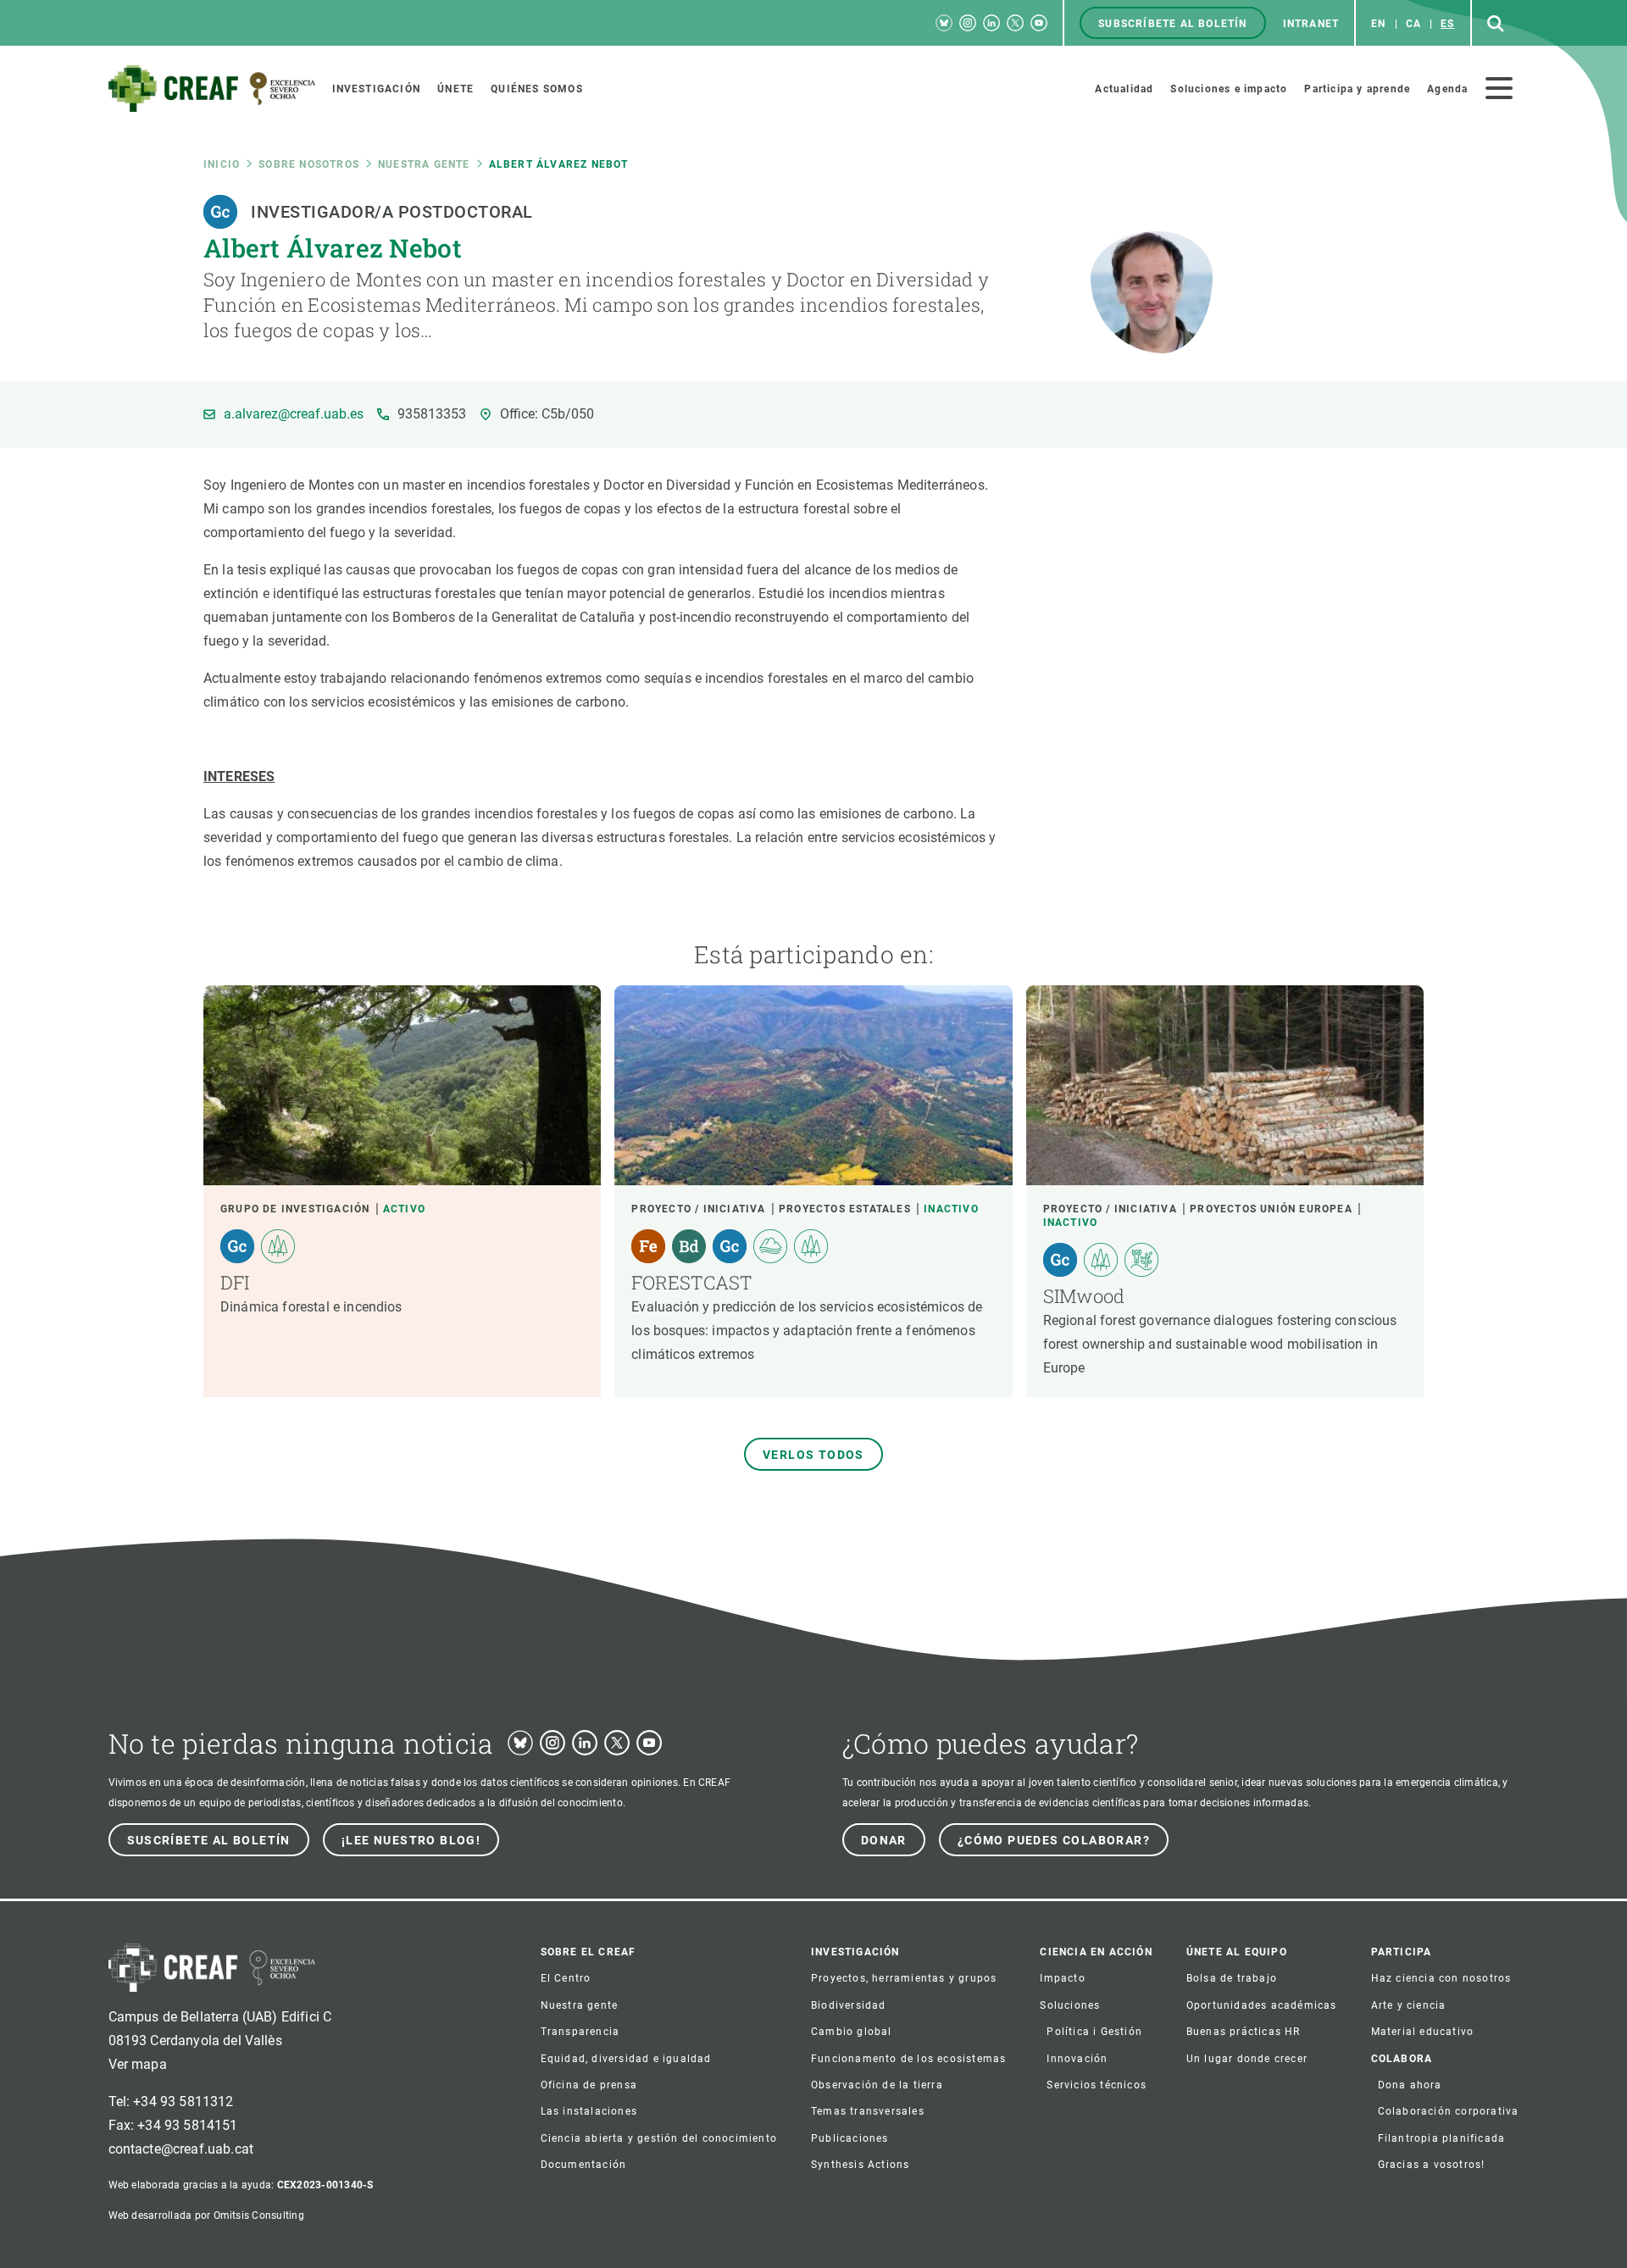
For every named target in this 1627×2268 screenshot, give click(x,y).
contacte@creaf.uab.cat (181, 2149)
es (1447, 24)
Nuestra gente (424, 164)
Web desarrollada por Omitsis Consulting (206, 2215)
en (1378, 24)
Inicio (222, 164)
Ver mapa (138, 2064)
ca (1413, 24)
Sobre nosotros (309, 164)
